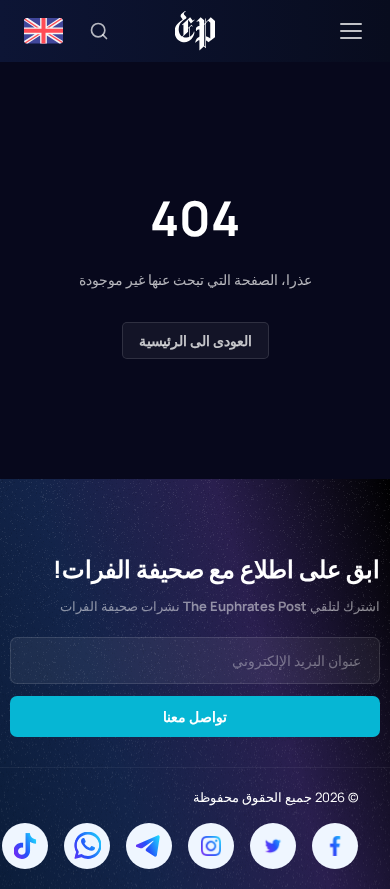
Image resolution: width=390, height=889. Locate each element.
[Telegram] (149, 846)
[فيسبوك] (335, 846)
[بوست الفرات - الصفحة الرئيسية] (195, 31)
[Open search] (99, 31)
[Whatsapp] (87, 846)
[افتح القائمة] (351, 31)
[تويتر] (273, 846)
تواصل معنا (195, 716)
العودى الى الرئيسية (195, 340)
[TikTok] (25, 846)
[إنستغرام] (211, 846)
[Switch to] (43, 31)
